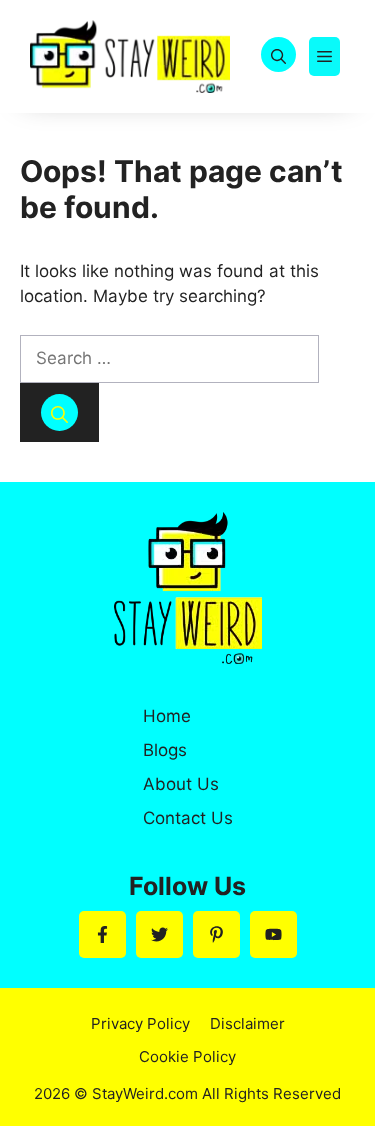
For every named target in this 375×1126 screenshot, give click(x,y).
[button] (278, 56)
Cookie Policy (187, 1056)
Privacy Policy (140, 1023)
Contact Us (188, 818)
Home (167, 716)
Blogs (165, 750)
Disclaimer (247, 1023)
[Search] (59, 412)
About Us (181, 784)
